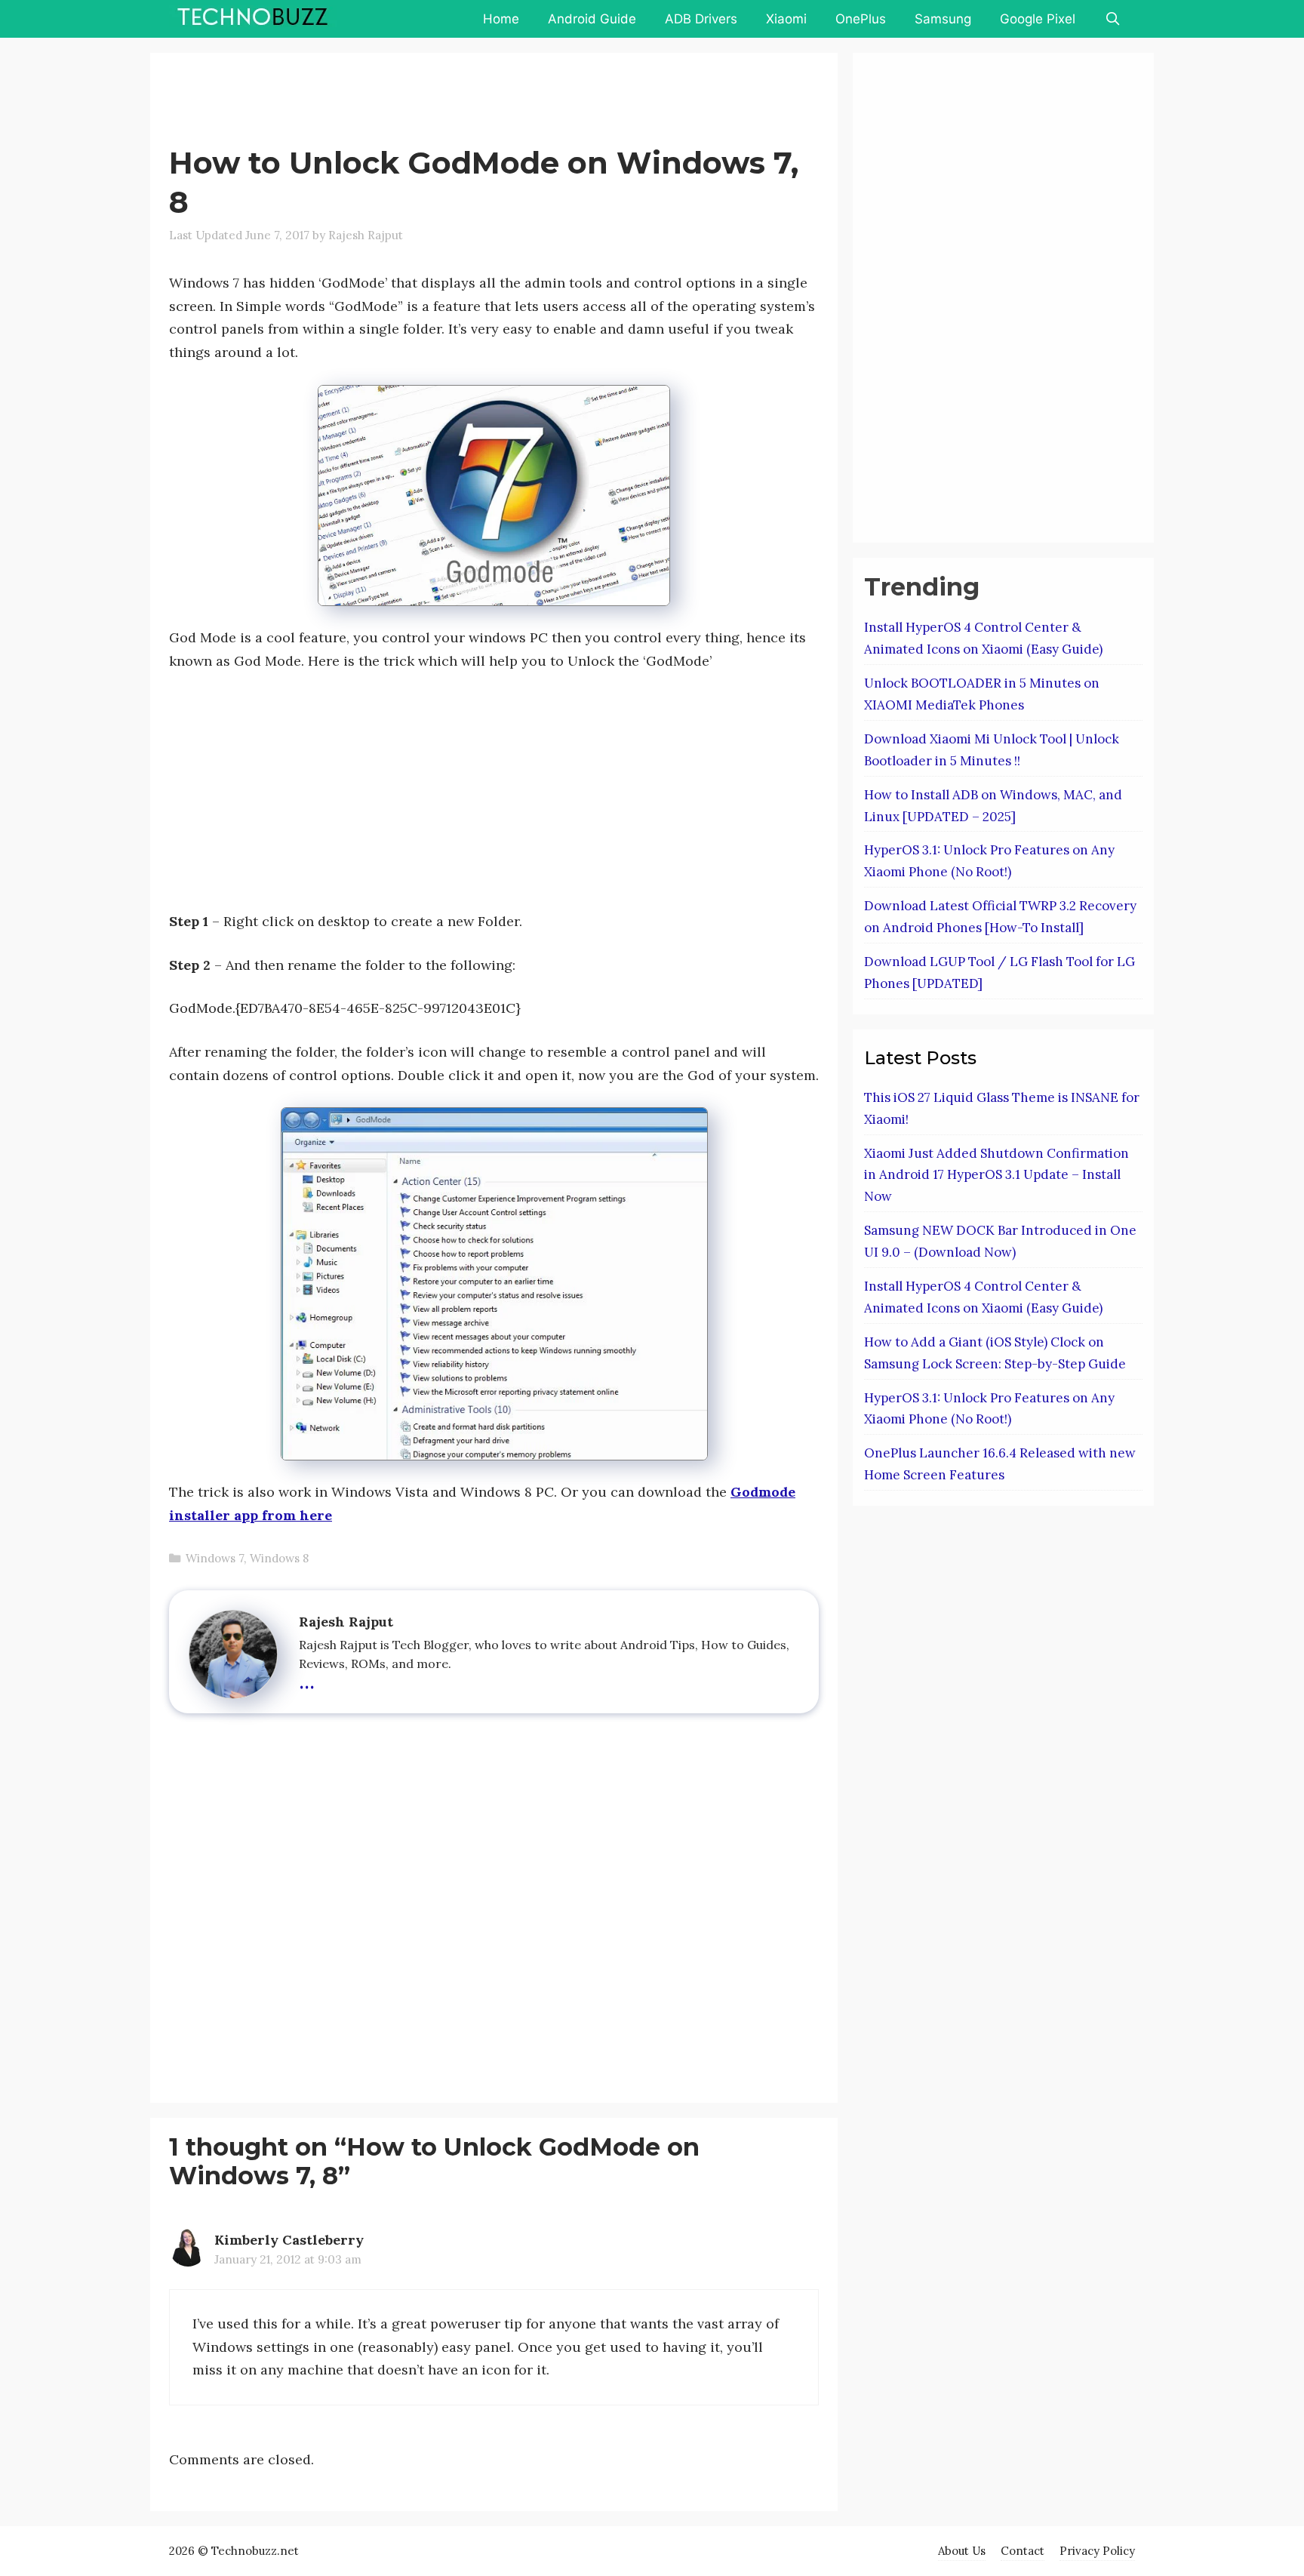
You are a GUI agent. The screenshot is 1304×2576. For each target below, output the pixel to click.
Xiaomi (786, 19)
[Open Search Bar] (1112, 19)
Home (501, 19)
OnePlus (861, 19)
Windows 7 (215, 1558)
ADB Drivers (701, 19)
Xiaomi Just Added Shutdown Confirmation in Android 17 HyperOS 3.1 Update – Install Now (996, 1175)
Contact (1023, 2551)
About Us (962, 2551)
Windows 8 (279, 1558)
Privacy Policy (1097, 2551)
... (307, 1679)
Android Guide (592, 19)
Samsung (943, 19)
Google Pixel (1038, 19)
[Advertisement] (444, 102)
